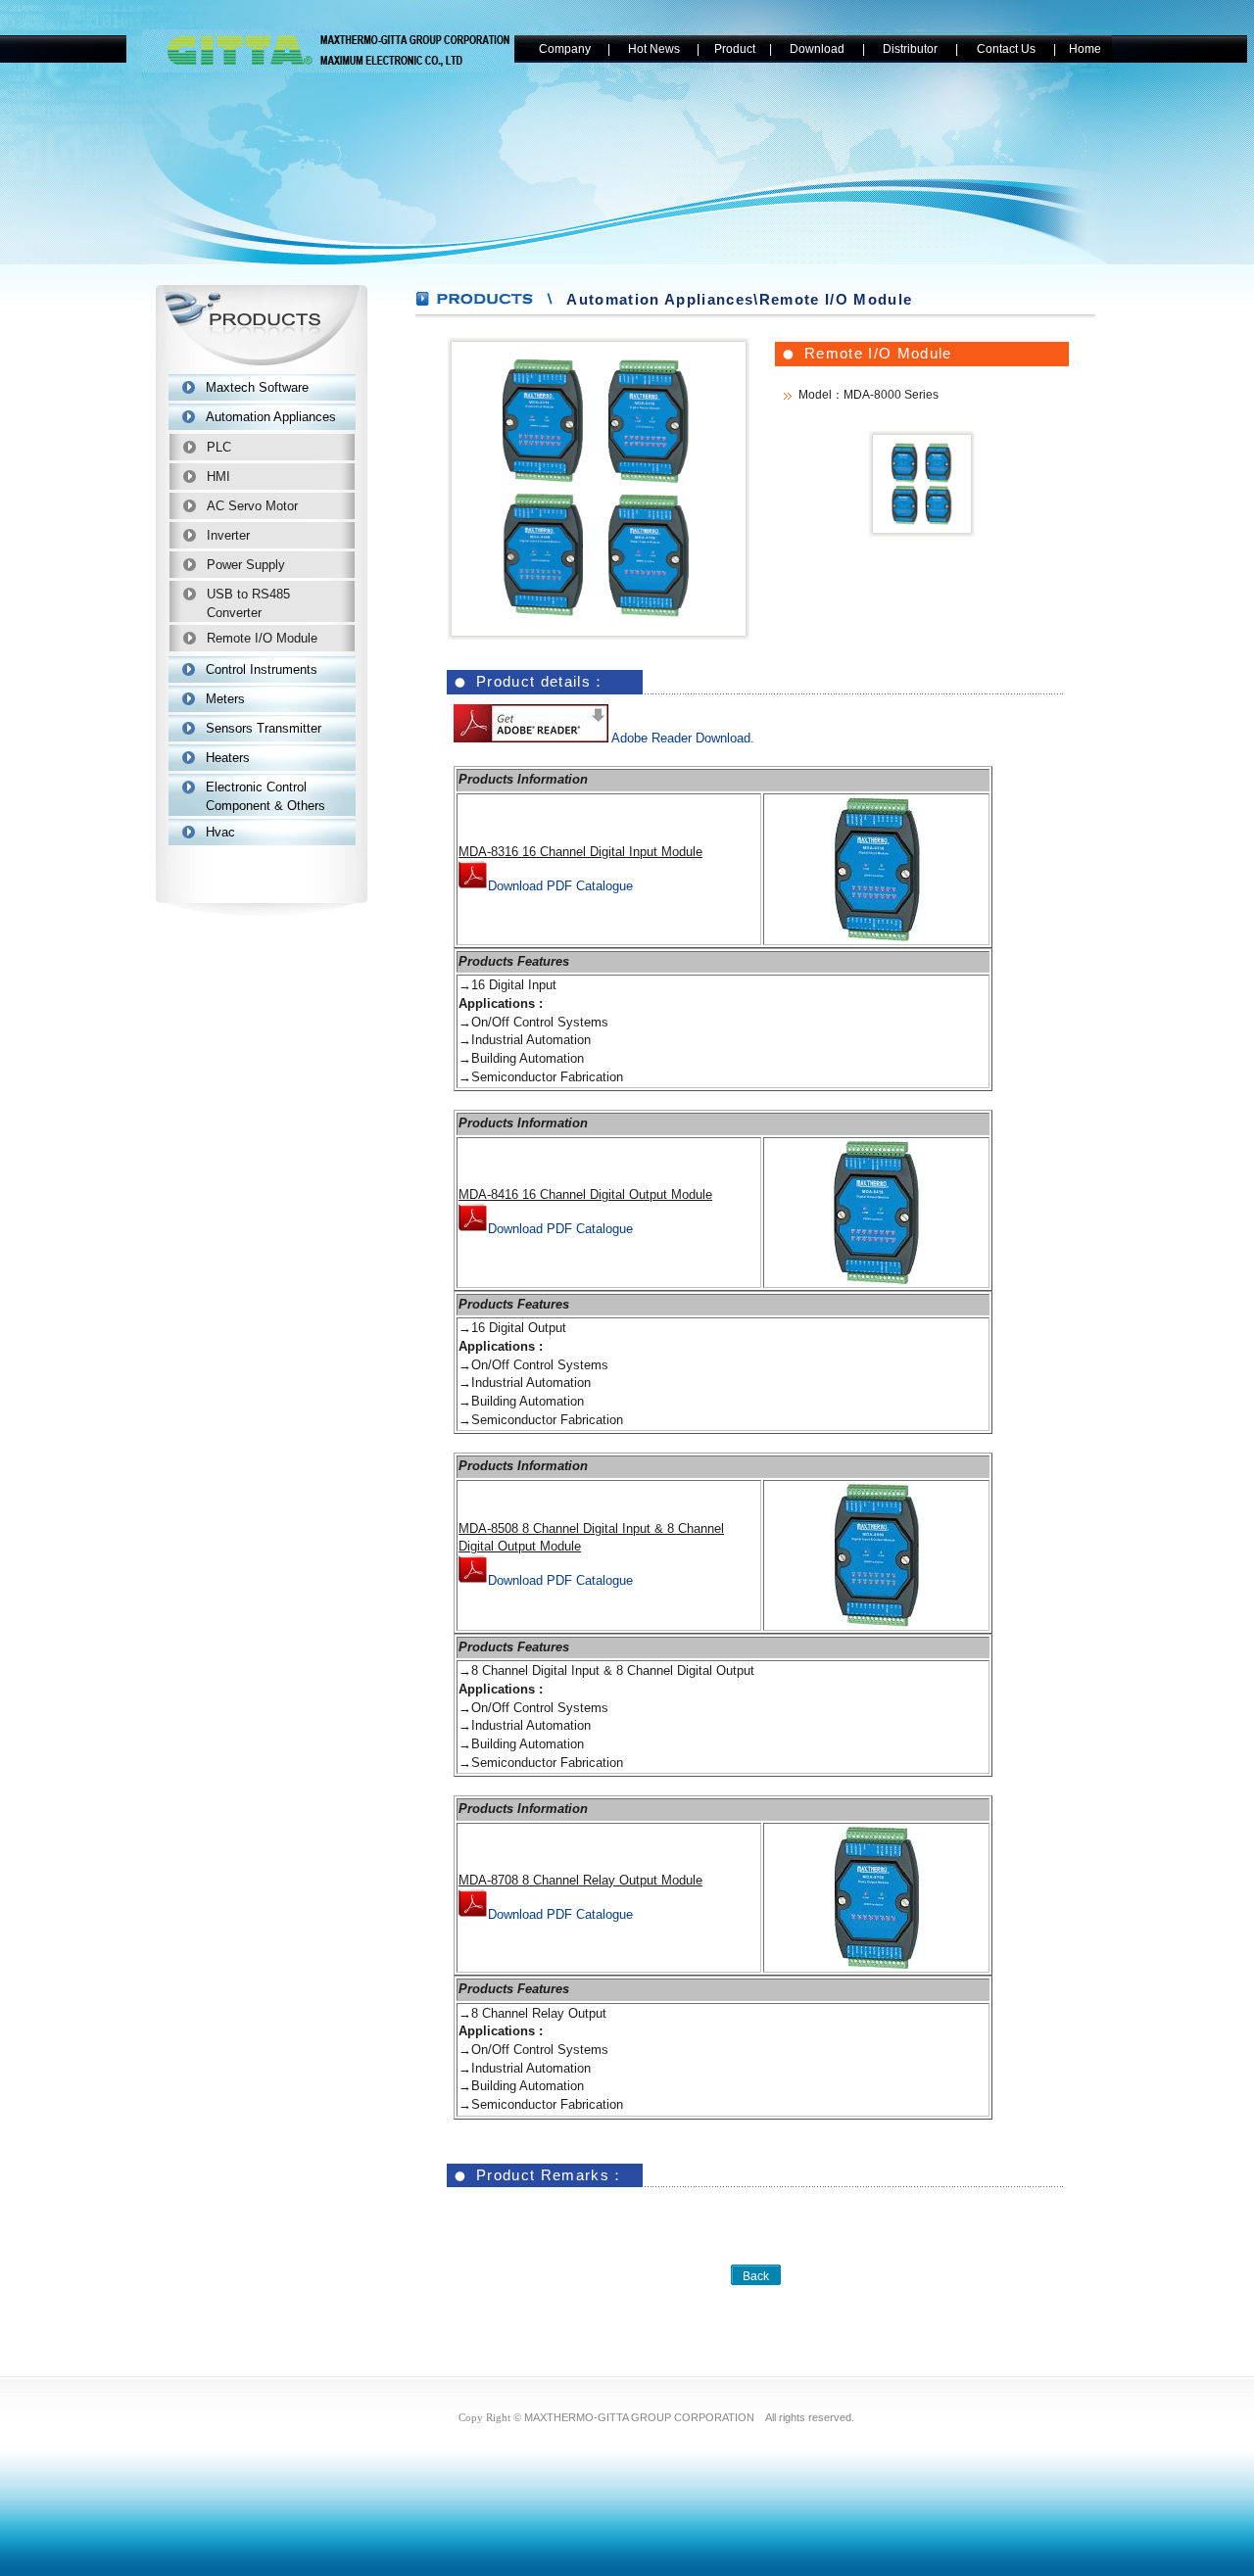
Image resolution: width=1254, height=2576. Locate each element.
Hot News (654, 49)
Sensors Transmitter (264, 728)
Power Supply (246, 565)
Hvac (220, 832)
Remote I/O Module (262, 638)
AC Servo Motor (252, 506)
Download (817, 49)
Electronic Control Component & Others (265, 796)
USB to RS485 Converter (248, 603)
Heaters (228, 758)
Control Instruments (262, 669)
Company (565, 49)
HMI (218, 477)
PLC (219, 447)
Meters (225, 699)
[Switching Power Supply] (599, 624)
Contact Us (1006, 49)
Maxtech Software (257, 387)
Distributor (910, 49)
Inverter (228, 535)
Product (735, 49)
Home (1085, 49)
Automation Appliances (271, 417)
